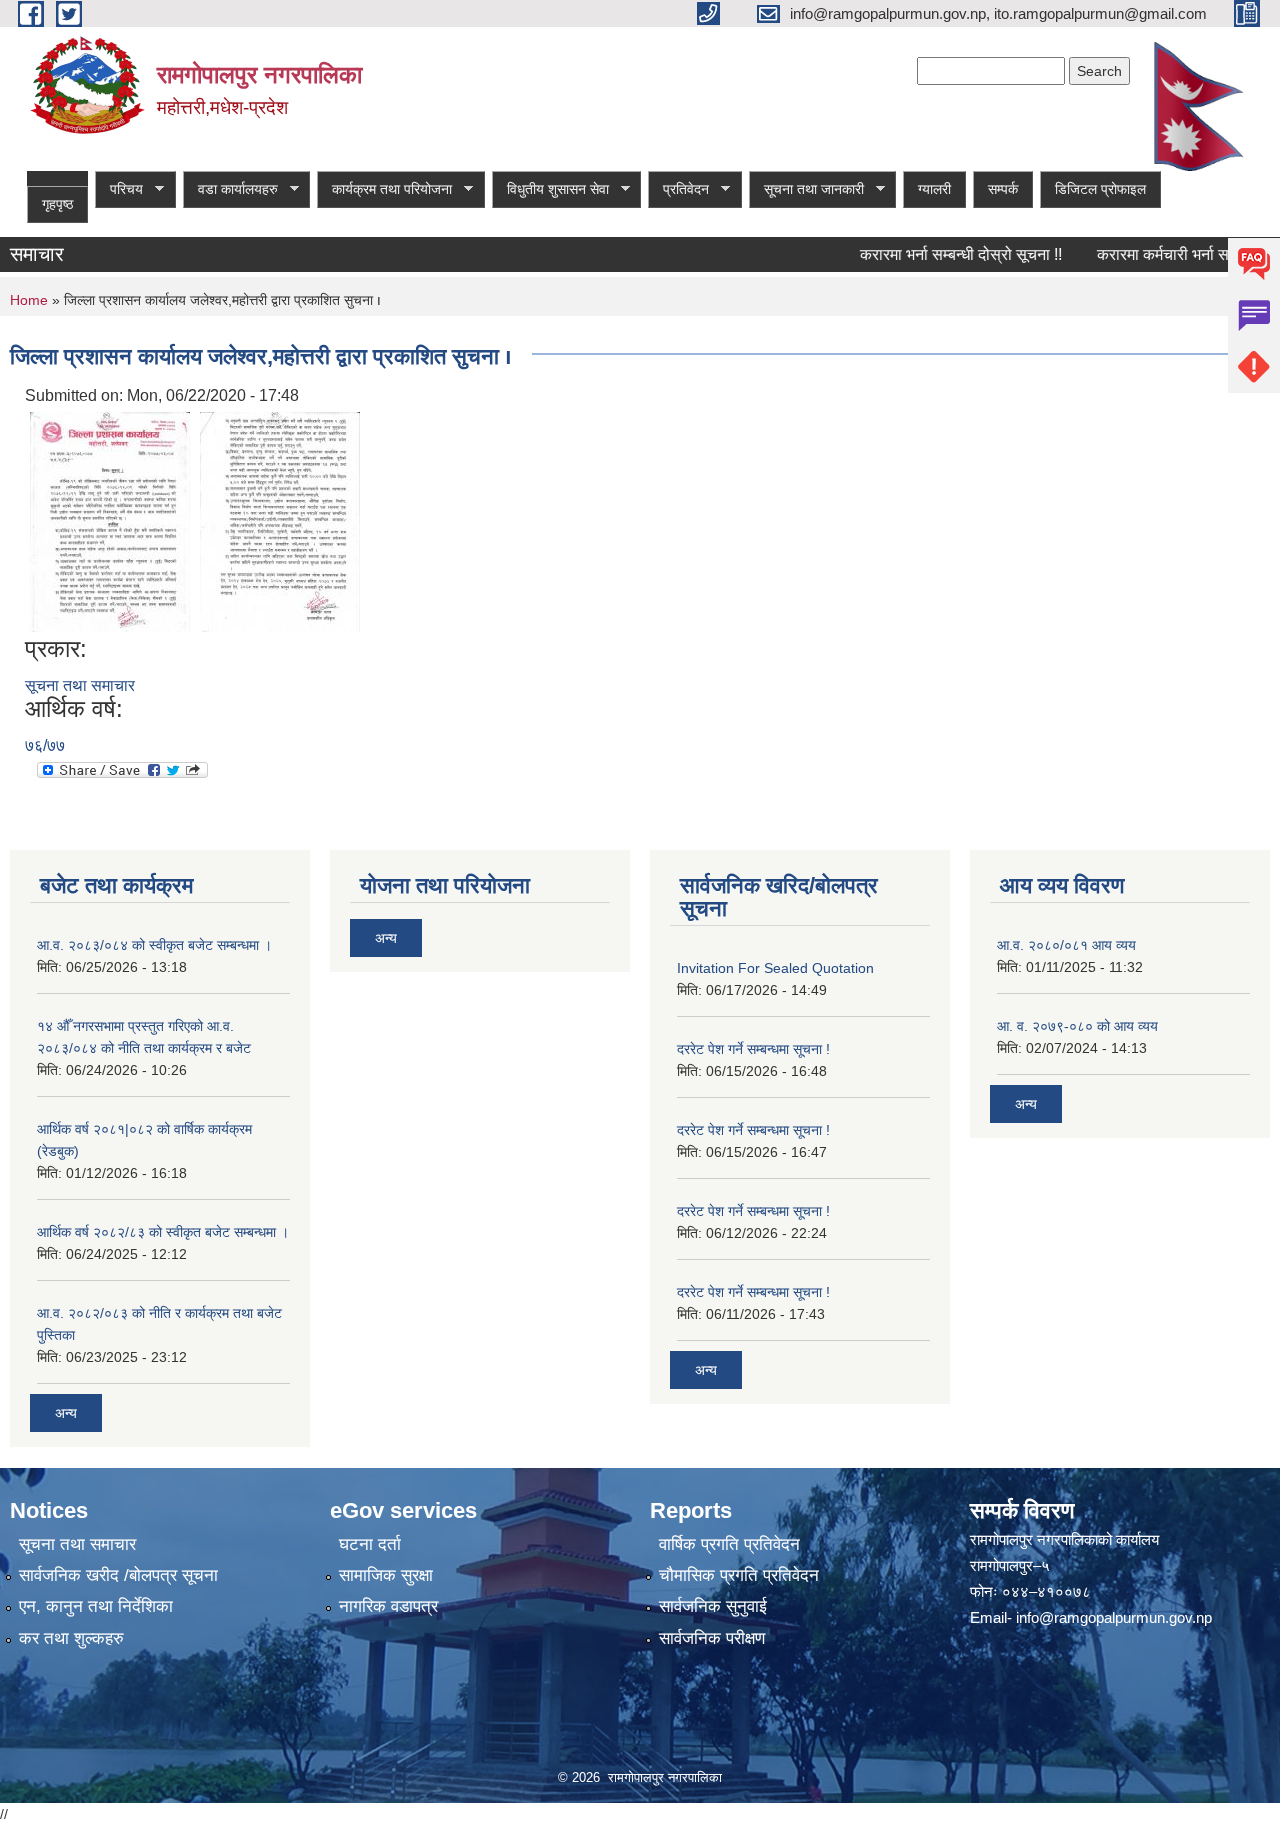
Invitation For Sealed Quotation (775, 968)
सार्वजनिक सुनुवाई (713, 1606)
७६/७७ (45, 745)
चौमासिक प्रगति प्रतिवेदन (739, 1575)
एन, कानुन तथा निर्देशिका (96, 1606)
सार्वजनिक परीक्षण (712, 1638)
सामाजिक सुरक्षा (386, 1575)
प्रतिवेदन (678, 189)
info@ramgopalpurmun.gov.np (1114, 1617)
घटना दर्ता (370, 1544)
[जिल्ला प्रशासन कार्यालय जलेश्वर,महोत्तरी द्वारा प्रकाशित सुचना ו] (110, 520)
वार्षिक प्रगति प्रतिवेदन (729, 1544)
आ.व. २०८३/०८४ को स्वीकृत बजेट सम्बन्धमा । (154, 945)
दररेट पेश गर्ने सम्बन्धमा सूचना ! (753, 1049)
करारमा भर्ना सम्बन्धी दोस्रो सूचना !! (936, 254)
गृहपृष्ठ (57, 204)
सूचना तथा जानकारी (806, 189)
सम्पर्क (1003, 189)
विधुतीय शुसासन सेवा (550, 189)
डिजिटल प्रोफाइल (1100, 189)
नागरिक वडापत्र (388, 1606)
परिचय (119, 189)
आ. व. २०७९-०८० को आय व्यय (1077, 1026)
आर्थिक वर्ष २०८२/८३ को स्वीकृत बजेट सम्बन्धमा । (163, 1232)
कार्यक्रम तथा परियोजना (384, 189)
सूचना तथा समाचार (80, 685)
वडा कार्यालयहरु (230, 189)
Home (29, 300)
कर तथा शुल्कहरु (71, 1638)
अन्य (66, 1413)
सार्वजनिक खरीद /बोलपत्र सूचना (118, 1575)
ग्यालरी (934, 189)
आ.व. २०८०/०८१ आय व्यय (1066, 945)
